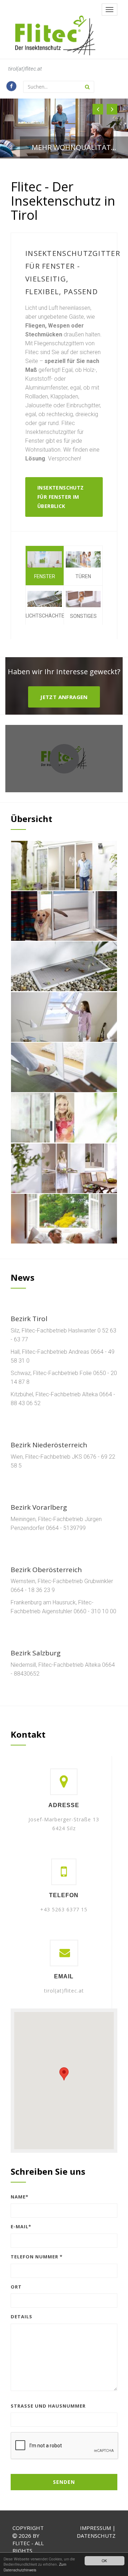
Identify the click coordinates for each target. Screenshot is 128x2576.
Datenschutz (96, 2536)
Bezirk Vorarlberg (39, 1507)
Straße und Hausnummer (48, 2406)
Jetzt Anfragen (64, 697)
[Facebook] (11, 86)
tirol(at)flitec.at (25, 69)
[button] (98, 109)
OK (104, 2561)
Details (22, 2317)
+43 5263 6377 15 (64, 1909)
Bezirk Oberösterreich (46, 1570)
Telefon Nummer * (37, 2257)
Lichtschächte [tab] (45, 616)
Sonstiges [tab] (83, 616)
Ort (16, 2287)
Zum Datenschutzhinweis (35, 2567)
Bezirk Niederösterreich (49, 1445)
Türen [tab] (83, 576)
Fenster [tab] (45, 576)
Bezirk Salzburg (36, 1653)
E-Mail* (21, 2226)
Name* (20, 2197)
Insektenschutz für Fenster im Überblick (61, 497)
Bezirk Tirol (29, 1319)
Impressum (95, 2528)
